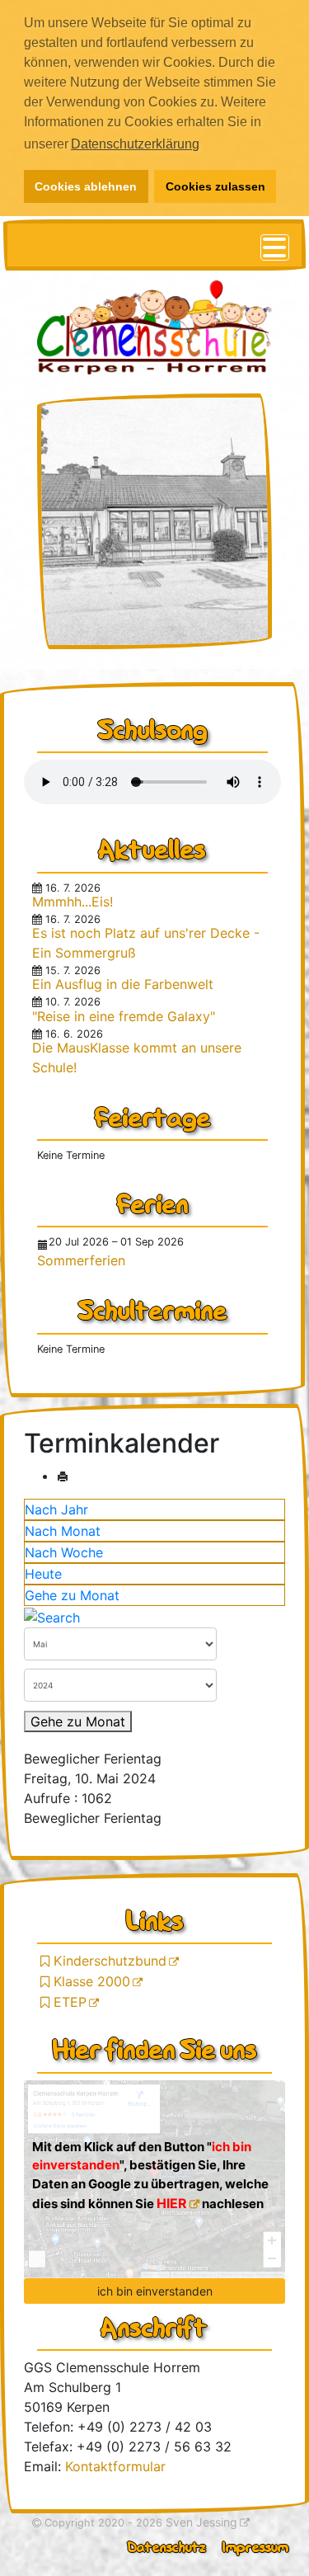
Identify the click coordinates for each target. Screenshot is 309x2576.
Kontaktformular (115, 2466)
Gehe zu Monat (72, 1595)
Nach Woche (64, 1552)
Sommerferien (81, 1260)
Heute (43, 1574)
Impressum (255, 2547)
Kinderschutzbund (112, 1961)
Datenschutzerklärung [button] (135, 144)
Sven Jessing (201, 2522)
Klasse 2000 (94, 1981)
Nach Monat (63, 1531)
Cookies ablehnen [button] (86, 186)
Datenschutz (167, 2547)
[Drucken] (63, 1476)
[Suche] (52, 1616)
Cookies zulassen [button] (215, 186)
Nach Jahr (56, 1509)
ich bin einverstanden (155, 2291)
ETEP (72, 2002)
